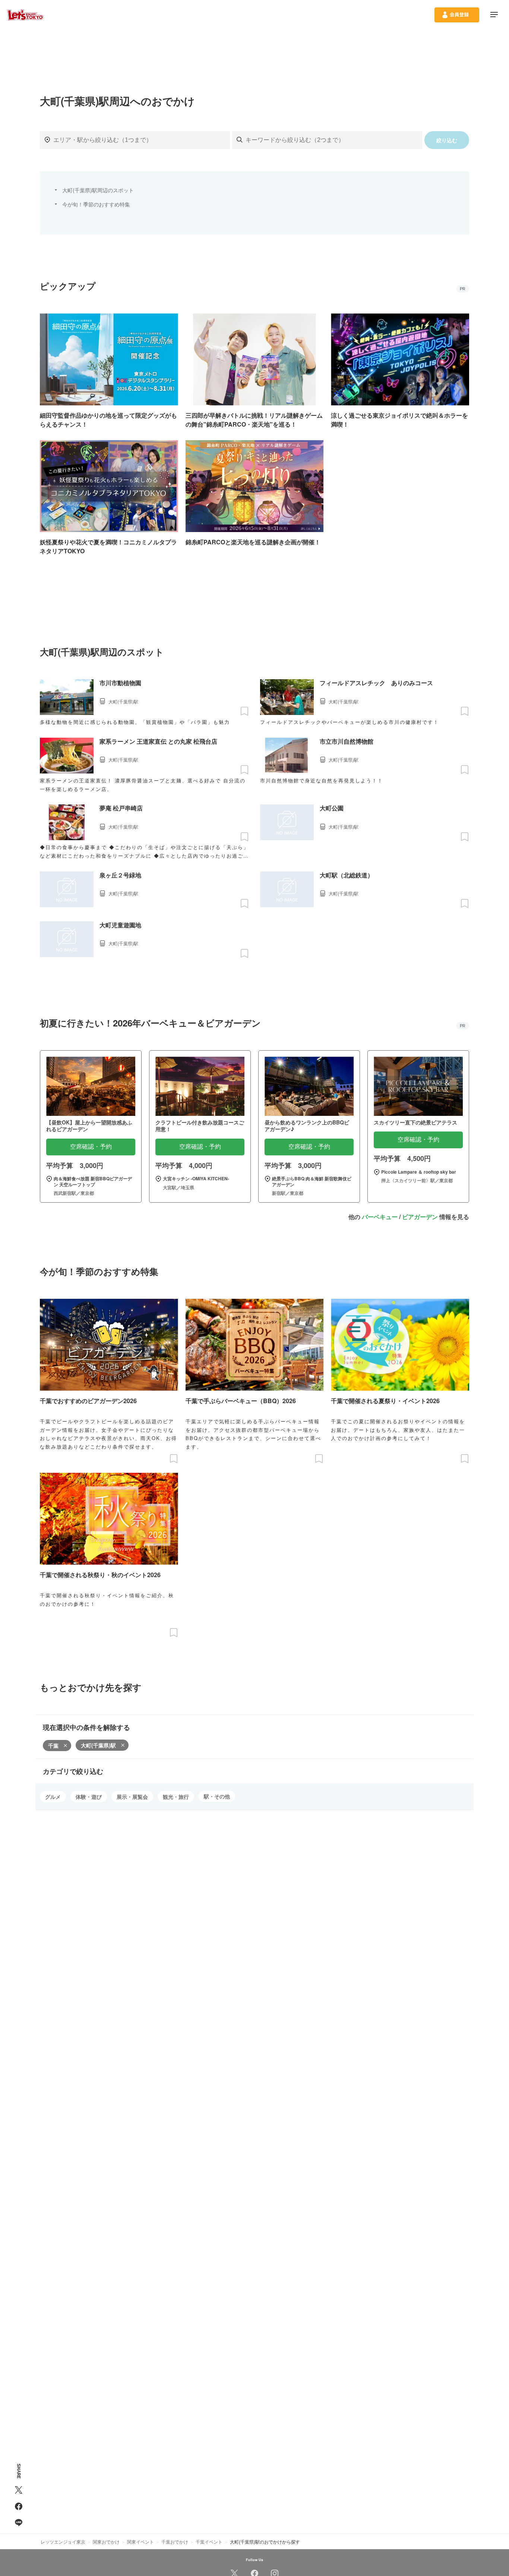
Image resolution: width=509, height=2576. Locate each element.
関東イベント (140, 2542)
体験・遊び (89, 1797)
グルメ (53, 1797)
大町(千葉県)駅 (98, 1745)
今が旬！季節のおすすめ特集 (96, 204)
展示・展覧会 (132, 1797)
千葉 (53, 1746)
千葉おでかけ (175, 2542)
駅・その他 (217, 1796)
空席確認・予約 (91, 1147)
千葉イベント (209, 2542)
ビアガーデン (420, 1217)
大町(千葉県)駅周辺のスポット (98, 190)
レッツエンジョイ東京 (63, 2542)
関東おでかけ (106, 2542)
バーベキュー (380, 1217)
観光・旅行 (176, 1797)
